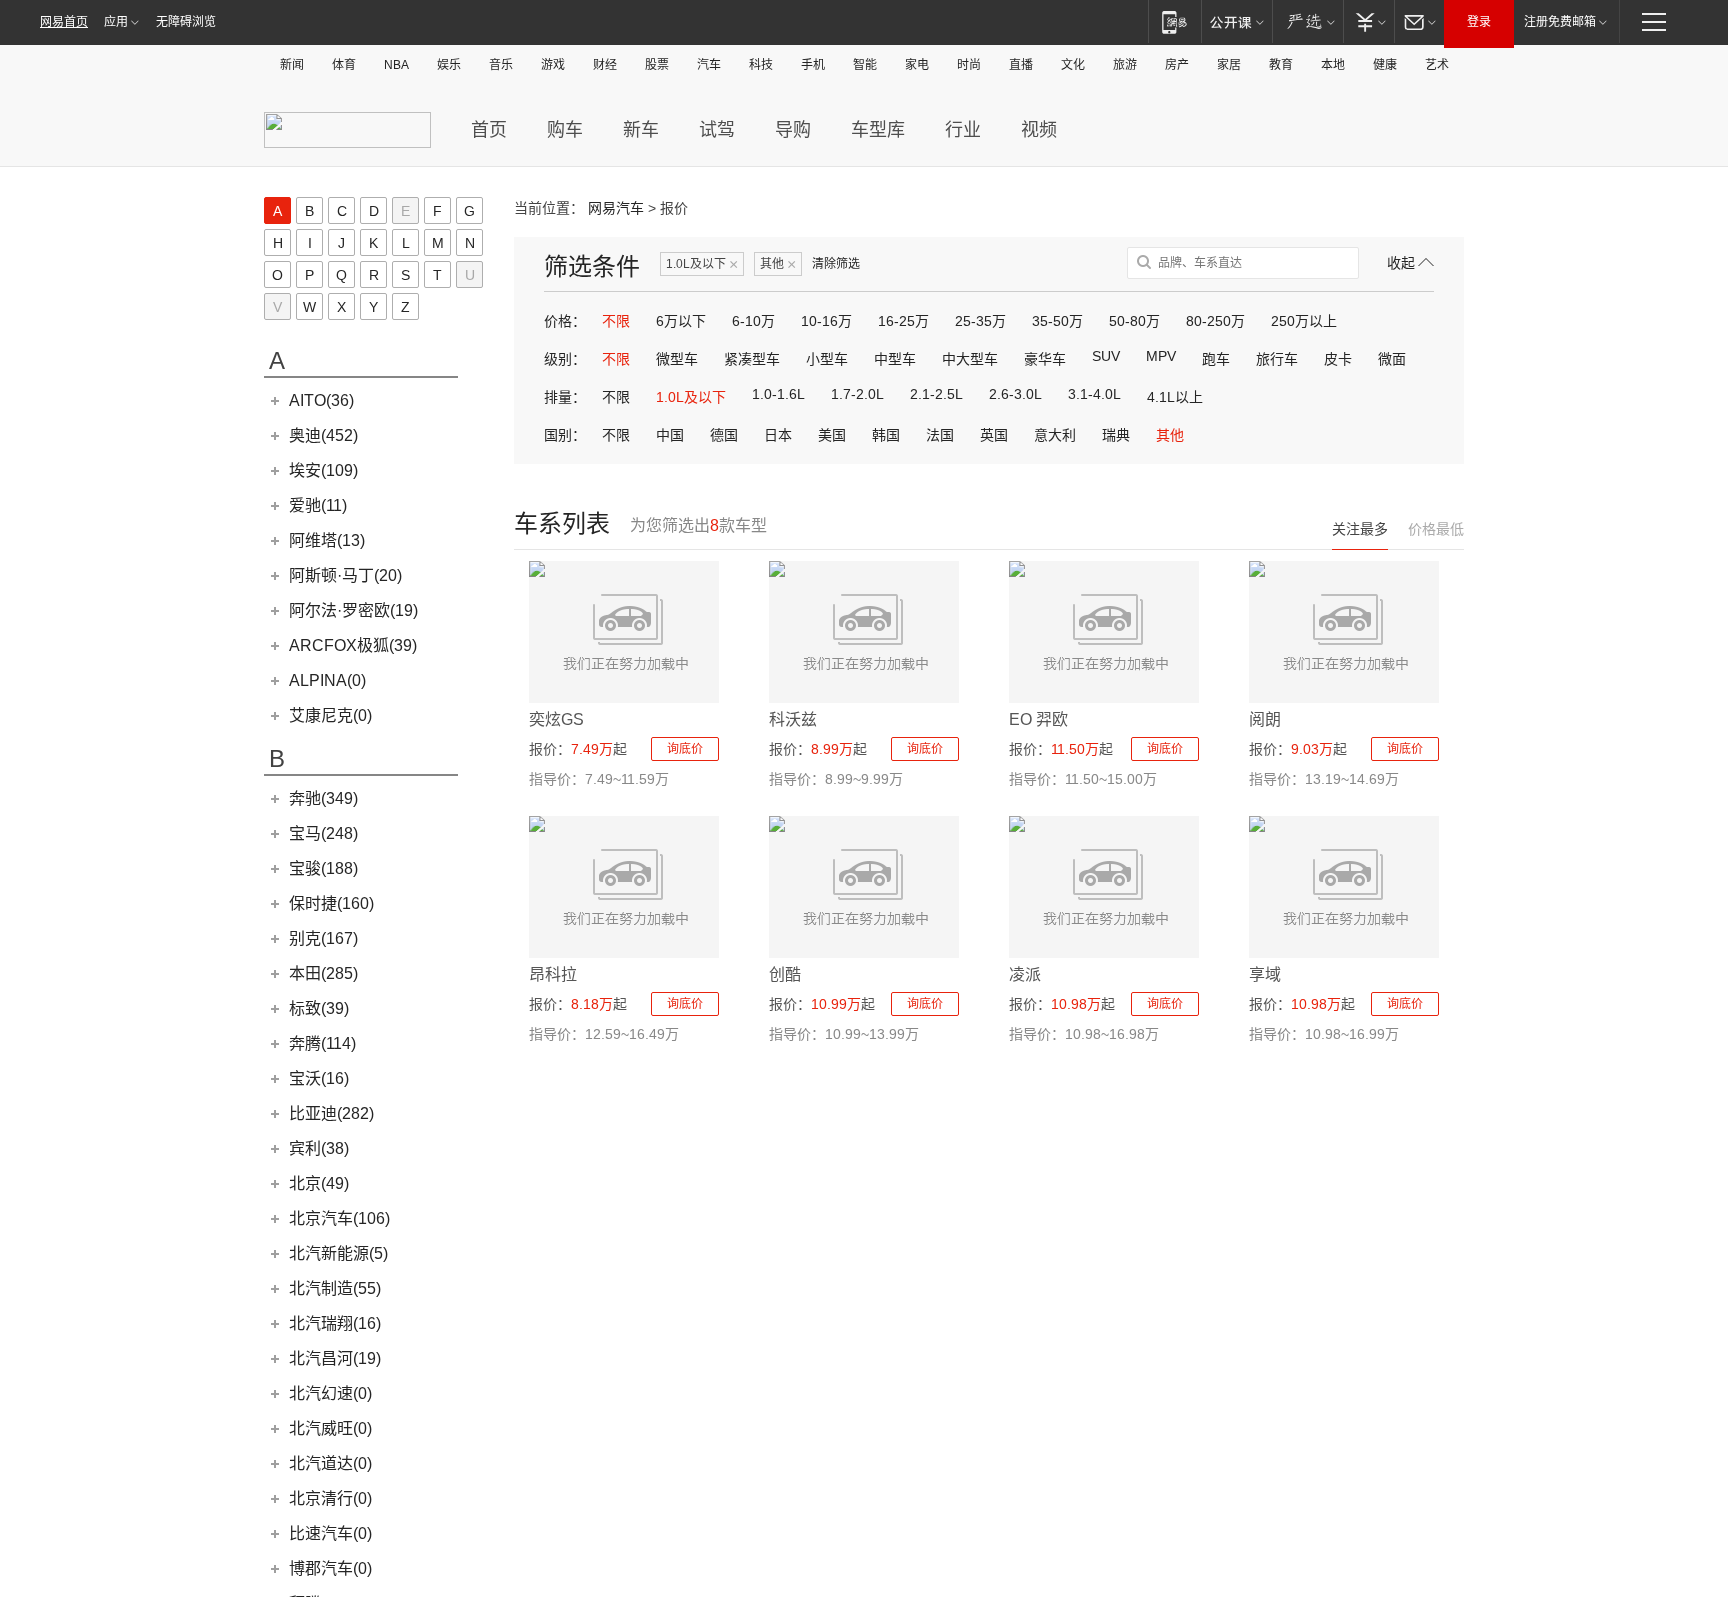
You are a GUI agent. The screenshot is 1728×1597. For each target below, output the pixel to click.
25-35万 (980, 321)
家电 (917, 65)
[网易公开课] (1236, 21)
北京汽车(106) (339, 1218)
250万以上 (1304, 321)
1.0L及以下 (702, 264)
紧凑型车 (752, 359)
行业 (963, 130)
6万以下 (681, 321)
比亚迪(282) (331, 1113)
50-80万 (1134, 321)
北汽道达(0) (330, 1463)
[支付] (1368, 21)
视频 (1039, 130)
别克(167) (323, 938)
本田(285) (323, 973)
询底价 (685, 749)
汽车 (709, 65)
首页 (489, 130)
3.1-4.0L (1094, 394)
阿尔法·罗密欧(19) (353, 610)
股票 (657, 65)
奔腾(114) (322, 1043)
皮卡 (1338, 359)
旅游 (1125, 65)
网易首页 (64, 22)
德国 (724, 435)
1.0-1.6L (778, 394)
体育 (344, 65)
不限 (616, 321)
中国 (670, 435)
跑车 (1216, 359)
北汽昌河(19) (335, 1358)
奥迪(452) (323, 435)
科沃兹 (793, 719)
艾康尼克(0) (330, 715)
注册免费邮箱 (1560, 22)
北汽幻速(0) (330, 1393)
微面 (1392, 359)
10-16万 (826, 321)
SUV (1106, 356)
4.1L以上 (1175, 397)
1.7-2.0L (857, 394)
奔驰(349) (323, 798)
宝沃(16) (319, 1078)
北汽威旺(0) (330, 1428)
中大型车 (970, 359)
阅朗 (1265, 719)
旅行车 (1277, 359)
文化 (1073, 65)
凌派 (1025, 974)
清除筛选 (836, 264)
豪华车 (1045, 359)
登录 (1479, 22)
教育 (1281, 65)
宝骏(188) (323, 868)
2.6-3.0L (1015, 394)
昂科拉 (553, 974)
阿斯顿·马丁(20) (345, 575)
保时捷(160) (331, 903)
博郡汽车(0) (330, 1568)
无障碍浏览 (186, 22)
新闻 (292, 65)
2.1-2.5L (936, 394)
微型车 (677, 359)
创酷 (785, 974)
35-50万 (1057, 321)
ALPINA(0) (327, 680)
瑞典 (1116, 435)
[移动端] (1174, 21)
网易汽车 (616, 208)
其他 (778, 264)
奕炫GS (556, 719)
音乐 (501, 65)
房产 (1177, 65)
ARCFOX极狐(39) (353, 645)
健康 (1385, 65)
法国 (940, 435)
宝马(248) (323, 833)
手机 (813, 65)
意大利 (1055, 435)
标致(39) (319, 1008)
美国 (832, 435)
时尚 (969, 65)
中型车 (895, 359)
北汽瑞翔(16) (335, 1323)
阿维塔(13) (327, 540)
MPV (1161, 356)
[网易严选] (1307, 21)
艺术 (1437, 65)
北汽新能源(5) (338, 1253)
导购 (793, 130)
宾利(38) (319, 1148)
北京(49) (319, 1183)
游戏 (553, 65)
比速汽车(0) (330, 1533)
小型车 (827, 359)
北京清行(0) (330, 1498)
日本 (778, 435)
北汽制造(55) (335, 1288)
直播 (1021, 65)
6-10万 (753, 321)
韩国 (886, 435)
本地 (1333, 65)
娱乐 (449, 65)
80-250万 (1215, 321)
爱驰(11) (318, 505)
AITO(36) (321, 400)
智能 (865, 65)
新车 (641, 130)
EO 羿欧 (1038, 719)
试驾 (717, 130)
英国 (994, 435)
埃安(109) (323, 470)
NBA (396, 65)
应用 (116, 22)
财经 (605, 65)
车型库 (878, 130)
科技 (761, 65)
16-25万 (903, 321)
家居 (1229, 65)
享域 (1265, 974)
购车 (565, 130)
